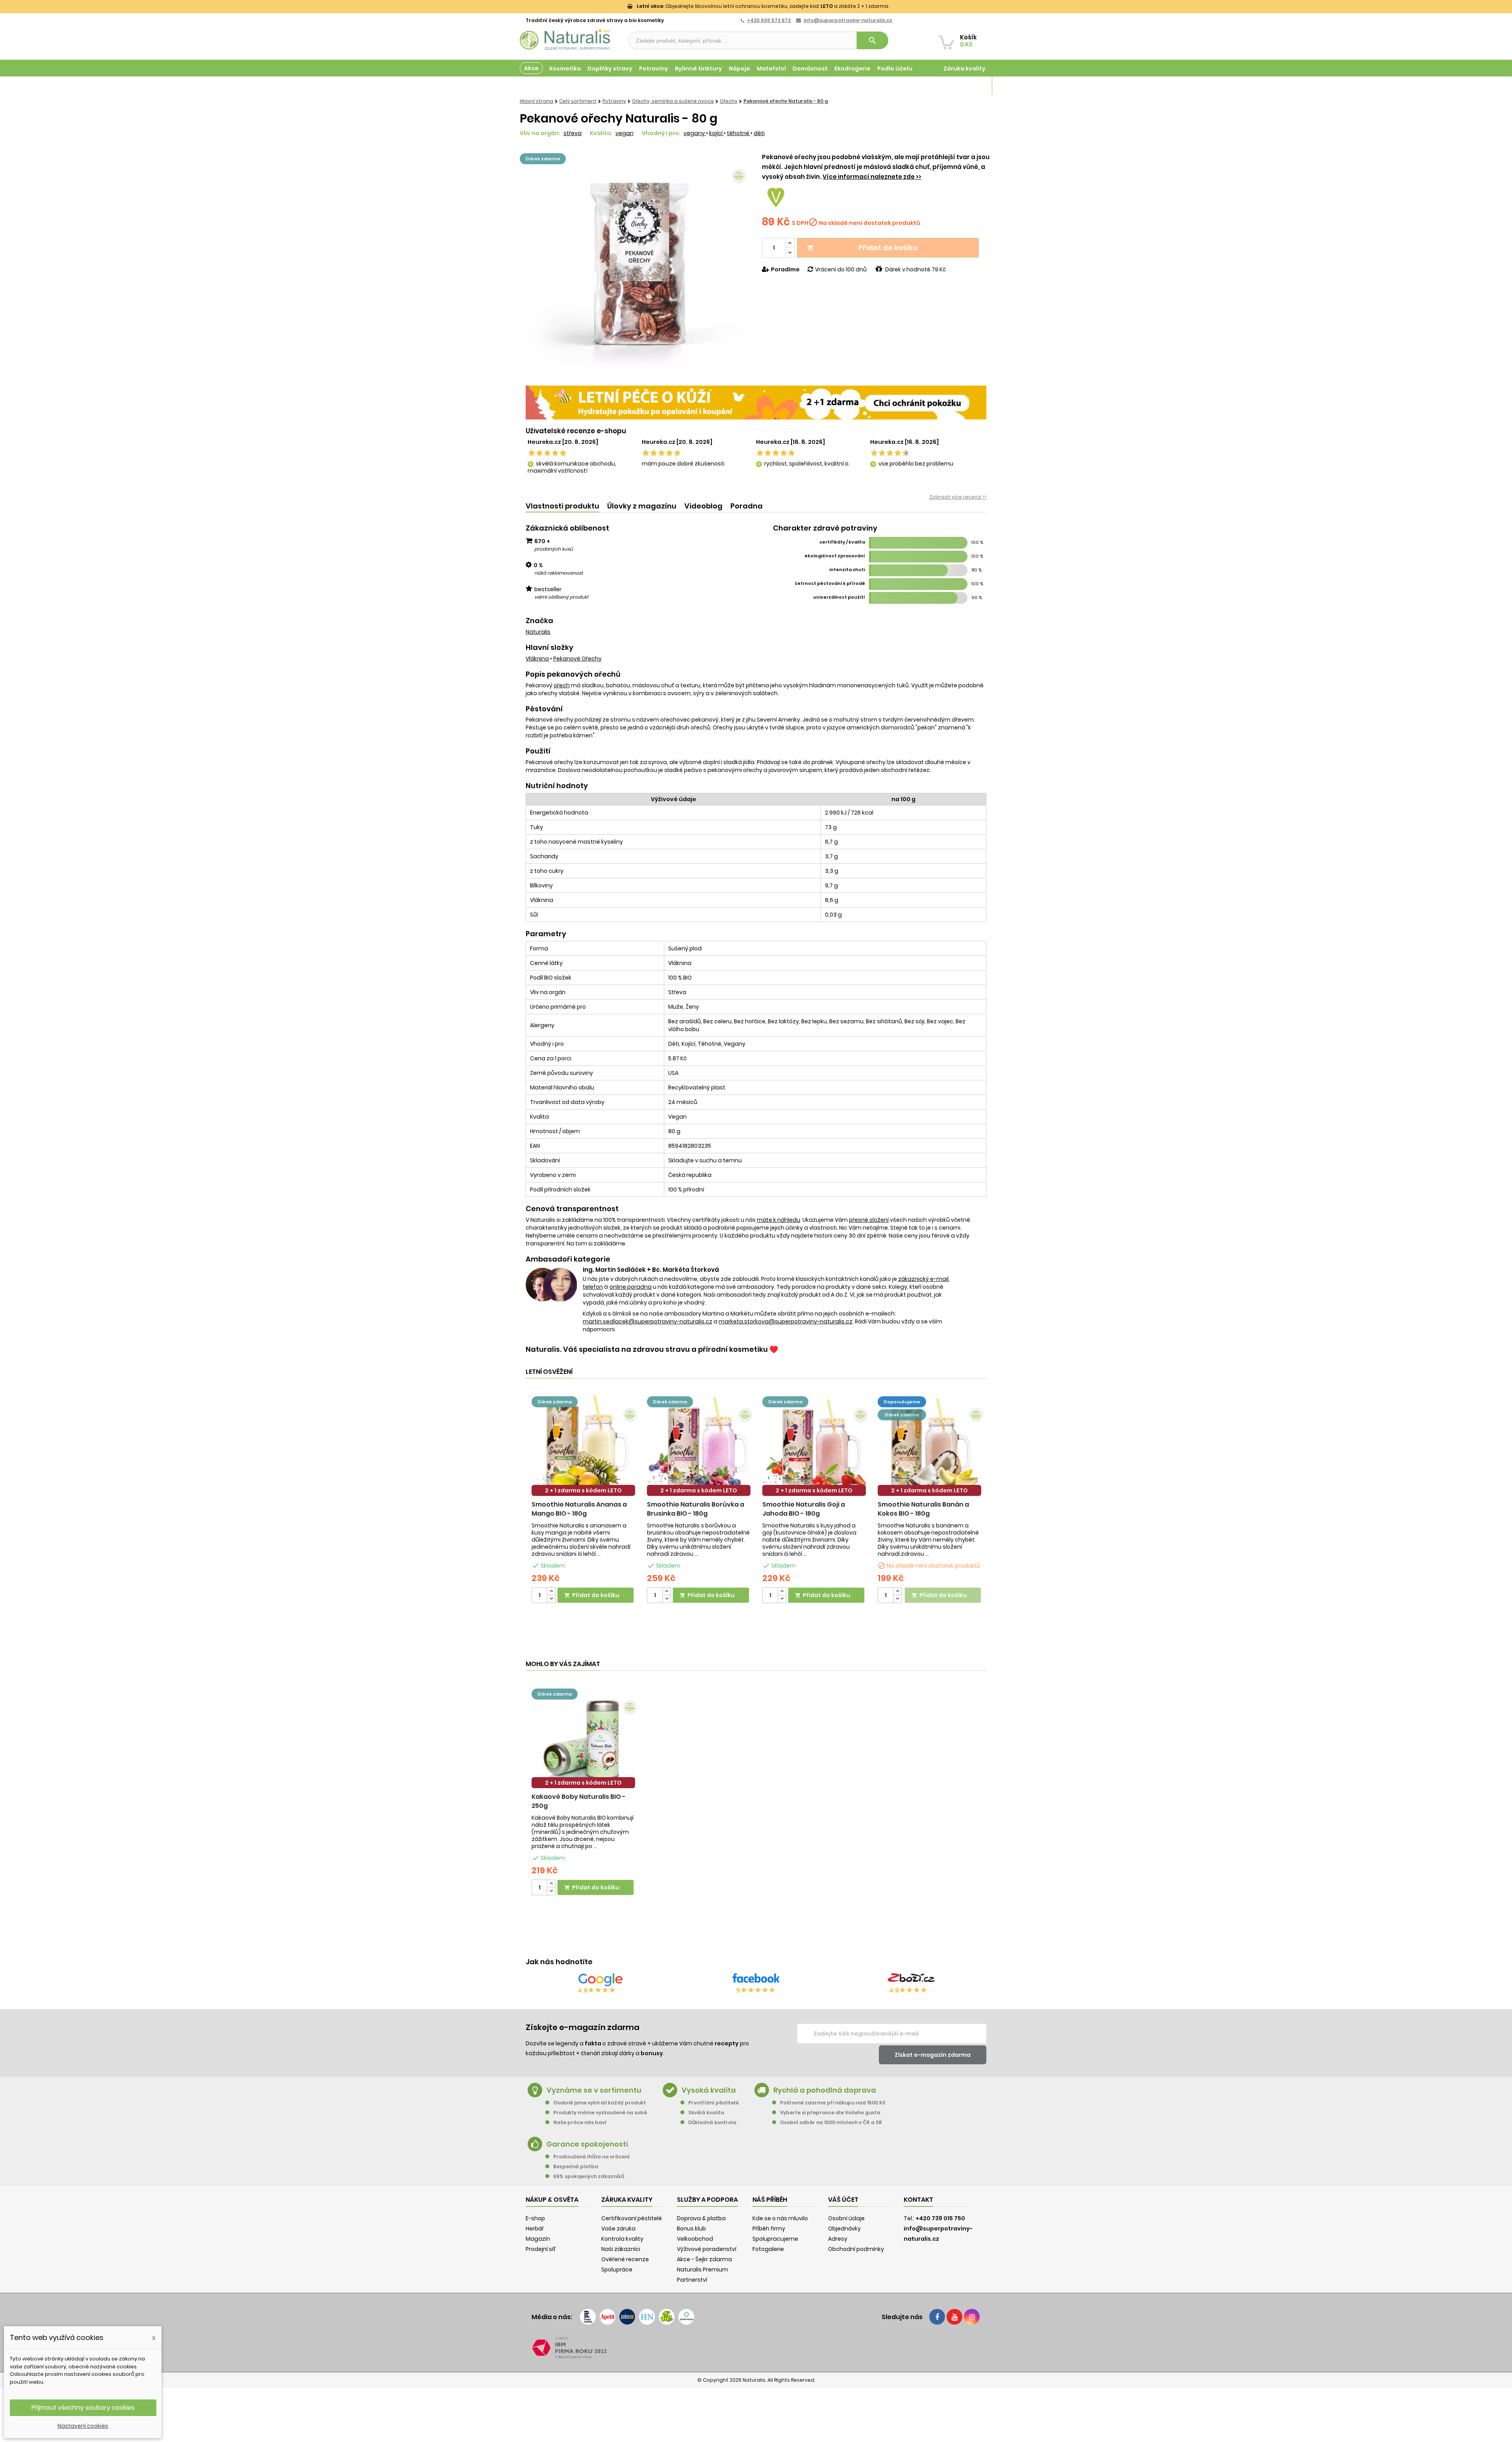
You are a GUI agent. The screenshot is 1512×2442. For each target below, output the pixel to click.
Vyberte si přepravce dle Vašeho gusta (830, 2113)
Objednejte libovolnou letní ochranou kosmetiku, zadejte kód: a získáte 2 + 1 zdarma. (763, 6)
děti (759, 133)
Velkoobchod (695, 2239)
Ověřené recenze (625, 2259)
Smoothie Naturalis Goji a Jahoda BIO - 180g (804, 1509)
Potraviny (654, 69)
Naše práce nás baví (580, 2122)
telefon (593, 1287)
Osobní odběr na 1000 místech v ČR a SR (831, 2122)
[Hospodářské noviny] (647, 2317)
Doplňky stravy (610, 69)
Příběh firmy (769, 2229)
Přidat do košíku (862, 248)
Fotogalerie (768, 2249)
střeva (573, 133)
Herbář (535, 2229)
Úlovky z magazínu (642, 506)
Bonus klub (691, 2229)
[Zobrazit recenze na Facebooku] (756, 1980)
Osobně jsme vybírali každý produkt (599, 2103)
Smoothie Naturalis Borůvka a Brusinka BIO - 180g (696, 1509)
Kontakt (918, 2200)
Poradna (747, 506)
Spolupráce (617, 2269)
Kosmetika (565, 69)
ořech (562, 685)
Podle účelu (895, 69)
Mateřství (771, 69)
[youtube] (954, 2317)
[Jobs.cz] (627, 2317)
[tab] (562, 506)
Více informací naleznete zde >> (872, 177)
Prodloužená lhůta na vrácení (591, 2157)
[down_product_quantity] (551, 1599)
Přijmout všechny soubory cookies (83, 2408)
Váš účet (843, 2200)
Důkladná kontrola (712, 2122)
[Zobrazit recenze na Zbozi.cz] (912, 1980)
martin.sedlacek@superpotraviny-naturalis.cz (648, 1321)
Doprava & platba (701, 2218)
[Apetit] (608, 2317)
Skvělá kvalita (706, 2113)
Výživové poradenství (707, 2249)
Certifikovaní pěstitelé (632, 2218)
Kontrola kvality (622, 2239)
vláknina (537, 659)
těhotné (739, 133)
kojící (716, 133)
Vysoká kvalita (709, 2090)
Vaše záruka (618, 2229)
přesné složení (869, 1220)
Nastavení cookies (83, 2426)
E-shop (535, 2218)
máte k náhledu (778, 1220)
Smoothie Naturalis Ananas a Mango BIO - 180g (579, 1509)
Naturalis (538, 632)
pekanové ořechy (577, 659)
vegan (624, 133)
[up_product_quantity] (551, 1591)
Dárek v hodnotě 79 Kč (915, 269)
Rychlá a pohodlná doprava (825, 2090)
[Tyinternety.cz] (686, 2317)
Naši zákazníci (621, 2249)
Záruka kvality (964, 69)
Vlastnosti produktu (562, 506)
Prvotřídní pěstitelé (713, 2103)
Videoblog (703, 506)
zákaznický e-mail (923, 1279)
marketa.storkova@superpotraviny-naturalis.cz (786, 1321)
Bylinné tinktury (699, 69)
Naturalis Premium (702, 2269)
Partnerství (692, 2280)
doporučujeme (902, 1402)
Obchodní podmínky (856, 2249)
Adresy (838, 2239)
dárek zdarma (543, 159)
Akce (531, 68)
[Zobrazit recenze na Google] (600, 1980)
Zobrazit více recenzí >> (958, 497)
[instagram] (972, 2317)
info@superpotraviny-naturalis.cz (848, 20)
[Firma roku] (756, 2348)
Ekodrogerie (852, 69)
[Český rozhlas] (588, 2317)
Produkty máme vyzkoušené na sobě (600, 2113)
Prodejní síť (541, 2249)
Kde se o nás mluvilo (780, 2218)
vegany (695, 133)
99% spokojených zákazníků (589, 2176)
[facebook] (937, 2317)
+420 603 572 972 (769, 20)
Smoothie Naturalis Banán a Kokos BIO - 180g (923, 1509)
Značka (539, 621)
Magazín (972, 86)
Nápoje (739, 69)
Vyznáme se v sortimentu (594, 2090)
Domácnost (810, 69)
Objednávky (844, 2229)
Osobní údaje (846, 2218)
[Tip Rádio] (667, 2317)
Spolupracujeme (775, 2239)
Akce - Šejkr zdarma (704, 2259)
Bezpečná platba (576, 2166)
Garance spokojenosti (587, 2144)
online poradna (631, 1287)
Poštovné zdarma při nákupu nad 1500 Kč (833, 2103)
